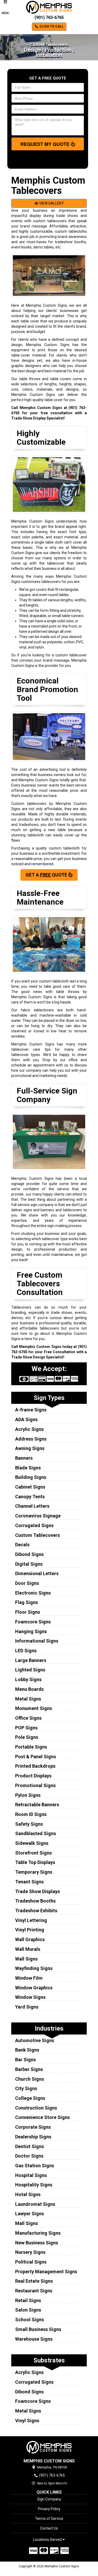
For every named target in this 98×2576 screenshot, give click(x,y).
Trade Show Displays (38, 1891)
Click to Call (51, 26)
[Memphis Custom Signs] (49, 2447)
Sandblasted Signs (36, 1833)
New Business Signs (37, 2243)
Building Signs (31, 1477)
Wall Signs (26, 1959)
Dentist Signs (30, 2146)
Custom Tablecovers (38, 1535)
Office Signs (28, 1718)
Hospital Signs (31, 2175)
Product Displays (33, 1776)
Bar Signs (25, 2060)
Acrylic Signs (29, 1429)
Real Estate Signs (34, 2281)
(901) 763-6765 (49, 17)
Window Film (29, 1978)
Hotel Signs (28, 2194)
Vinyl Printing (30, 1930)
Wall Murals (28, 1949)
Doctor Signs (29, 2156)
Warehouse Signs (34, 2339)
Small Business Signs (38, 2329)
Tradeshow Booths (35, 1901)
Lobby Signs (28, 1679)
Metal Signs (28, 1699)
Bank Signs (27, 2050)
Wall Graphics (30, 1939)
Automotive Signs (35, 2040)
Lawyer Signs (30, 2214)
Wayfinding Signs (34, 1968)
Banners (24, 1458)
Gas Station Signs (35, 2166)
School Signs (30, 2320)
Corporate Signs (33, 2127)
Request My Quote (46, 144)
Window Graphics (34, 1988)
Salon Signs (28, 2310)
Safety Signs (29, 1824)
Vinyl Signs (27, 2421)
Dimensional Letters (37, 1573)
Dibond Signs (29, 1554)
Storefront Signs (33, 1853)
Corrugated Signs (34, 1525)
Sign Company (49, 2499)
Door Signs (27, 1583)
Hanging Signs (31, 1631)
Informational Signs (37, 1641)
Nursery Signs (30, 2252)
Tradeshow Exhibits (36, 1911)
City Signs (26, 2088)
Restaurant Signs (34, 2291)
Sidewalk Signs (32, 1843)
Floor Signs (28, 1612)
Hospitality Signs (34, 2185)
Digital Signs (29, 1564)
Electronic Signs (33, 1593)
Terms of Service (49, 2519)
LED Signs (26, 1651)
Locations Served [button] (48, 2540)
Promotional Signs (35, 1785)
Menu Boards (29, 1689)
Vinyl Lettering (31, 1920)
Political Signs (31, 2262)
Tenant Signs (29, 1882)
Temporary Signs (34, 1872)
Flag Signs (27, 1602)
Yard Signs (27, 2007)
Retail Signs (28, 2300)
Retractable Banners (37, 1805)
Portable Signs (31, 1747)
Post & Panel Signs (36, 1757)
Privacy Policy (49, 2509)
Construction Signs (36, 2108)
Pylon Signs (28, 1795)
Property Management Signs (46, 2272)
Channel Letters (32, 1506)
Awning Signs (30, 1448)
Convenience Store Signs (42, 2117)
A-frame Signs (31, 1410)
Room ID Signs (31, 1814)
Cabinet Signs (30, 1487)
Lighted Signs (30, 1670)
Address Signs (31, 1439)
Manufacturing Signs (38, 2233)
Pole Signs (27, 1737)
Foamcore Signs (33, 1622)
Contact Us (49, 2528)
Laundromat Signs (35, 2204)
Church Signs (30, 2079)
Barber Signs (29, 2069)
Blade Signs (28, 1468)
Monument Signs (34, 1708)
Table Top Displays (35, 1862)
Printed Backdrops (35, 1766)
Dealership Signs (33, 2137)
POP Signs (26, 1728)
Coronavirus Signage (38, 1516)
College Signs (30, 2098)
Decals (22, 1545)
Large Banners (31, 1660)
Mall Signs (27, 2223)
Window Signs (30, 1997)
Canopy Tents (30, 1497)
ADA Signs (26, 1419)
